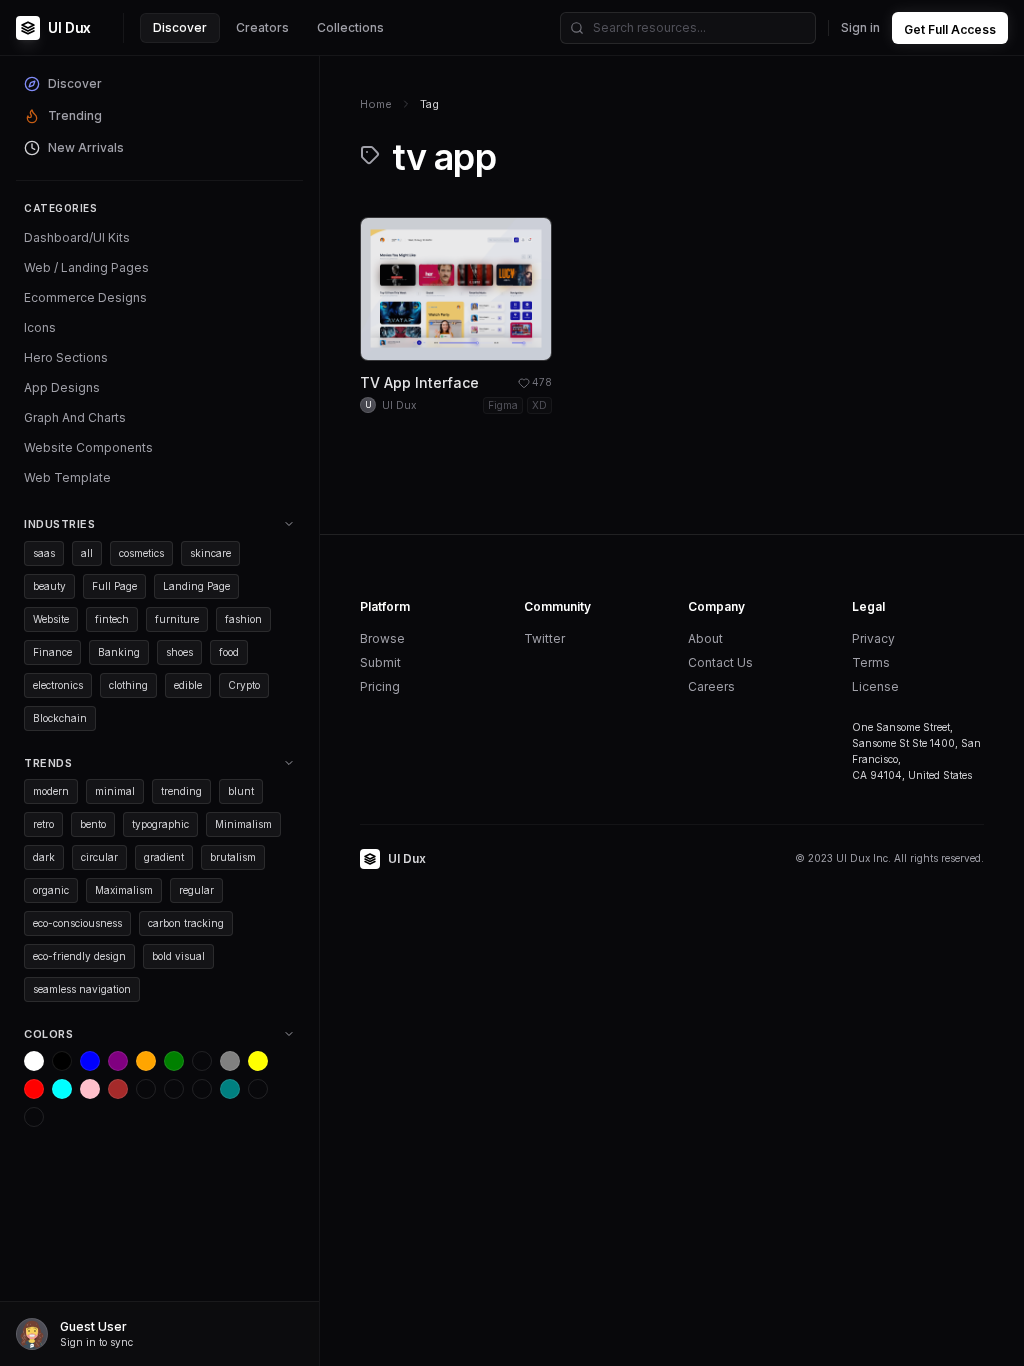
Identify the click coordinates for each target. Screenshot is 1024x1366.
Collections (350, 27)
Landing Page (196, 586)
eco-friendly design (79, 956)
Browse (382, 638)
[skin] (174, 1089)
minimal (115, 791)
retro (43, 824)
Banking (119, 652)
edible (188, 685)
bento (93, 824)
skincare (210, 553)
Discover (180, 27)
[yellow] (258, 1061)
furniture (177, 619)
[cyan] (62, 1089)
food (229, 652)
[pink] (90, 1089)
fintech (112, 619)
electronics (58, 685)
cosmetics (141, 553)
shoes (179, 652)
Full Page (114, 586)
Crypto (244, 685)
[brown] (118, 1089)
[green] (174, 1061)
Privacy (873, 638)
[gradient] (202, 1089)
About (705, 638)
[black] (62, 1061)
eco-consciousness (77, 923)
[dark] (146, 1089)
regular (196, 890)
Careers (711, 686)
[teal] (230, 1089)
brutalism (233, 857)
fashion (243, 619)
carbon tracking (186, 923)
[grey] (230, 1061)
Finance (52, 652)
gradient (164, 857)
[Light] (258, 1089)
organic (51, 890)
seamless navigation (82, 989)
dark (44, 857)
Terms (871, 662)
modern (51, 791)
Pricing (380, 686)
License (875, 686)
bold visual (178, 956)
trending (181, 791)
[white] (34, 1061)
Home (376, 104)
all (87, 553)
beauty (49, 586)
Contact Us (720, 662)
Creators (262, 27)
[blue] (90, 1061)
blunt (241, 791)
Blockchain (60, 718)
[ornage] (34, 1117)
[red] (34, 1089)
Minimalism (243, 824)
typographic (160, 824)
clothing (128, 685)
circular (99, 857)
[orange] (146, 1061)
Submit (380, 662)
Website (51, 619)
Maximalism (124, 890)
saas (44, 553)
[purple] (118, 1061)
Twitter (544, 638)
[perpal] (202, 1061)
